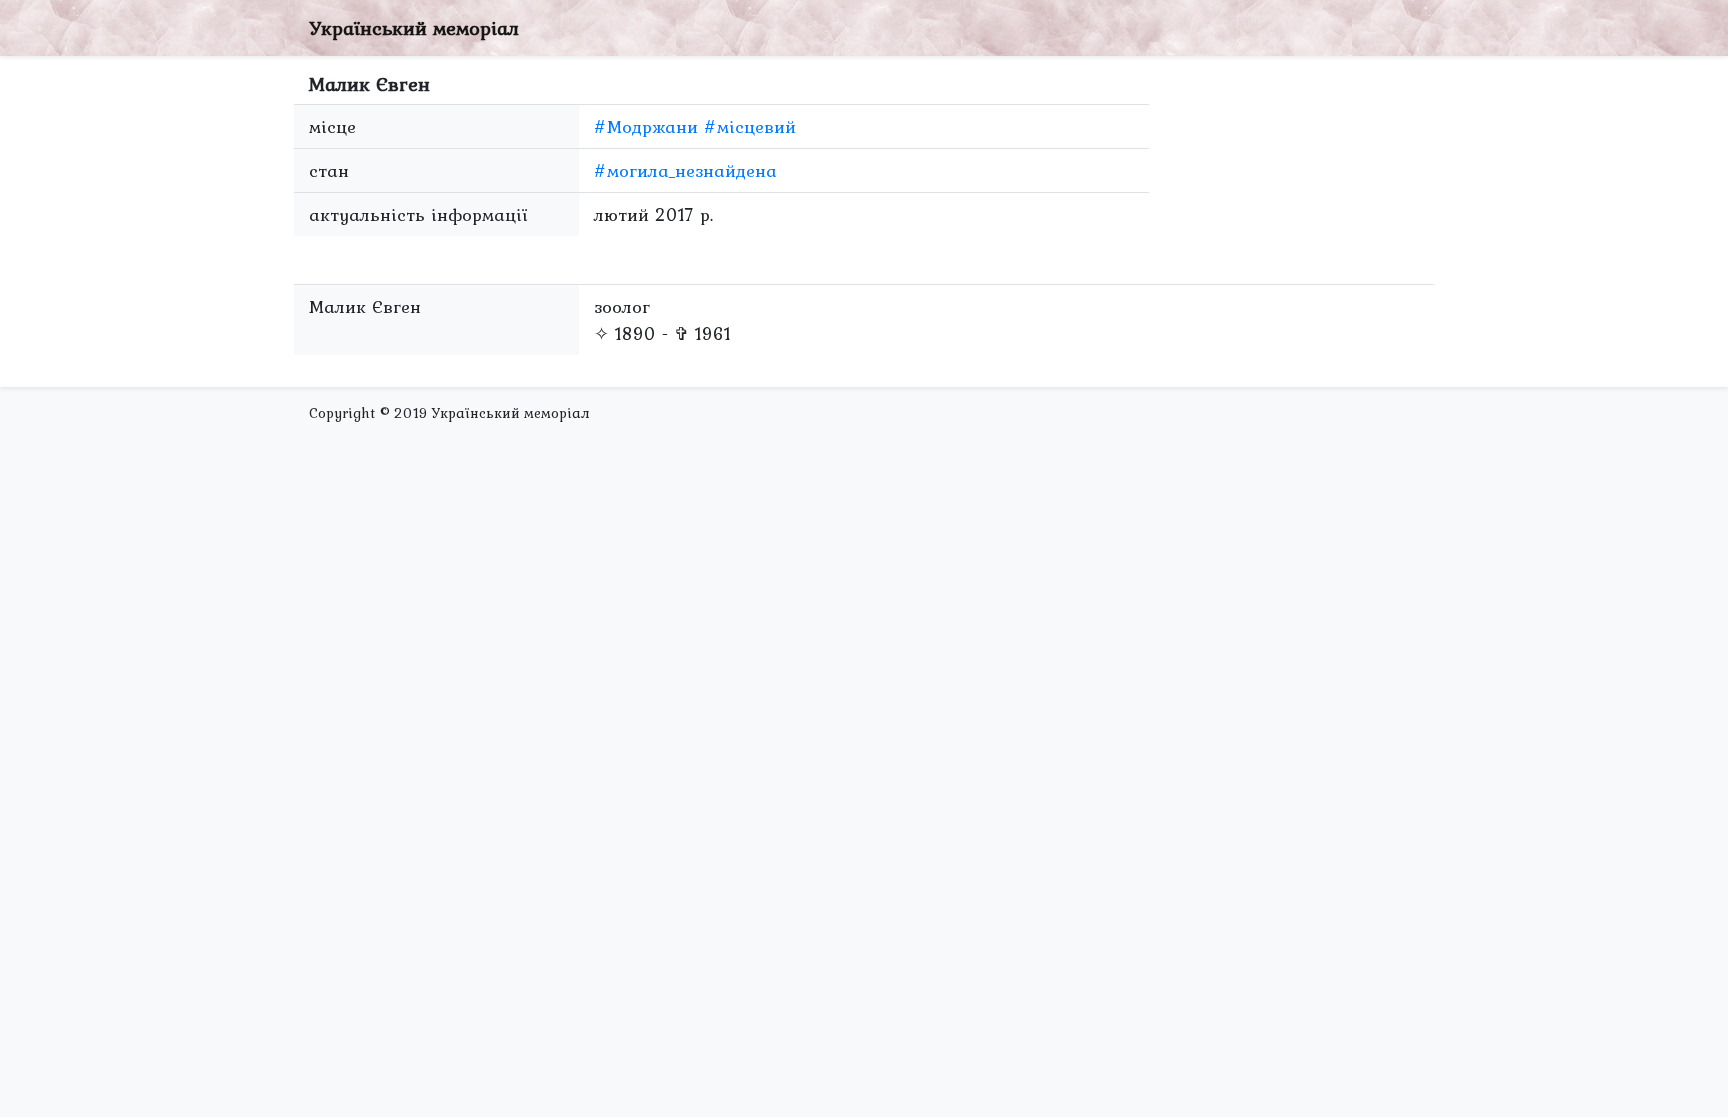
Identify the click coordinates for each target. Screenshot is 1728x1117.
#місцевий (750, 126)
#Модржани (646, 126)
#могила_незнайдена (685, 170)
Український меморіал (414, 28)
